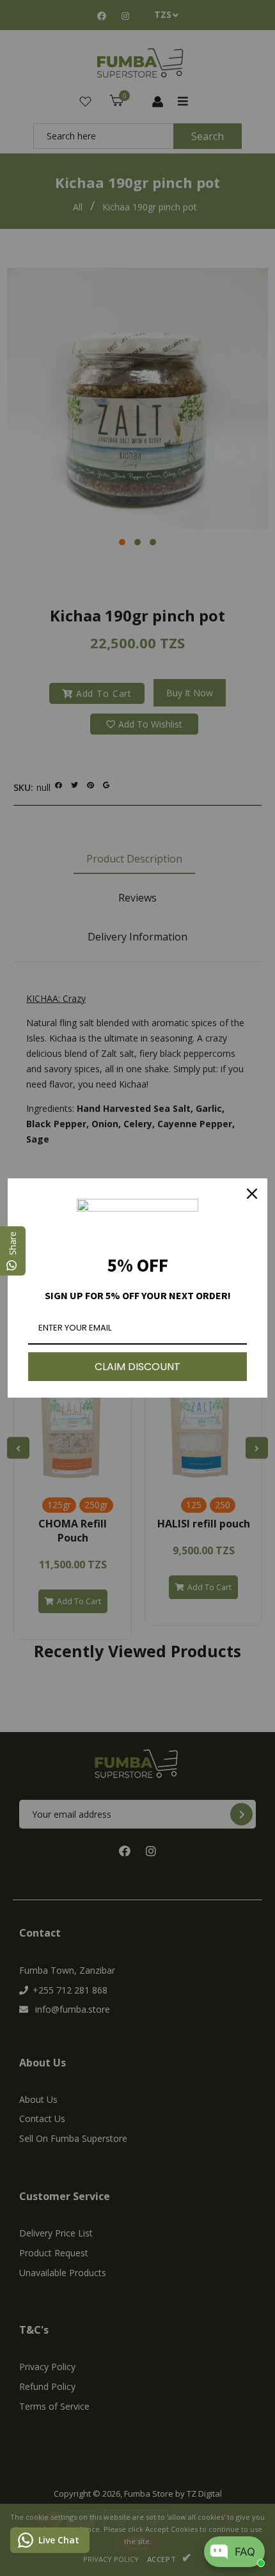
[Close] (252, 1194)
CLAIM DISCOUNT (137, 1367)
